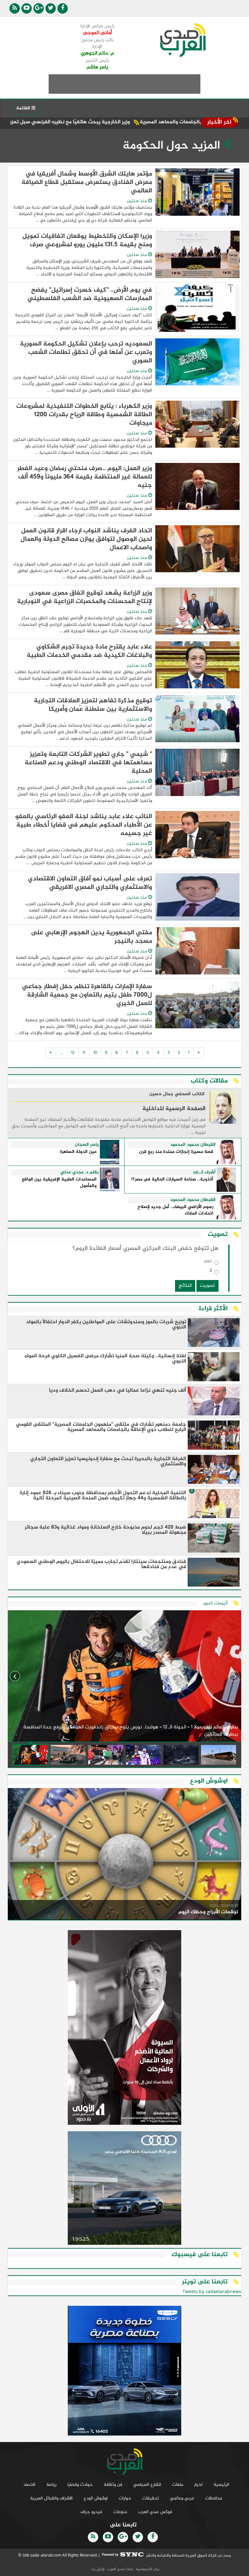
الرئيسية (221, 2485)
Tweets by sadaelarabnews (212, 2292)
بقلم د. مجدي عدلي (80, 1172)
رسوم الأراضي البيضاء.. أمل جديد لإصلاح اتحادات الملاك (175, 1210)
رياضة (51, 2485)
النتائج (185, 1286)
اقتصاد (29, 2485)
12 (73, 1053)
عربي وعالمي (182, 2498)
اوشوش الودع (96, 2498)
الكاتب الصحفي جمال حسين (177, 1094)
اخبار (198, 2485)
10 (95, 1053)
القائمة (24, 108)
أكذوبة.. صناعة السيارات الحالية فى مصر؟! (172, 1180)
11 (84, 1053)
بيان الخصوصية (147, 2569)
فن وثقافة (113, 2485)
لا (211, 1272)
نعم (208, 1262)
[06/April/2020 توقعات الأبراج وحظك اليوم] (124, 1855)
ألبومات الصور (215, 1603)
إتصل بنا (98, 2569)
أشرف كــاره (204, 1172)
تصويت (207, 1286)
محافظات (214, 2498)
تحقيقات (151, 2498)
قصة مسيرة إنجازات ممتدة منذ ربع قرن (176, 1152)
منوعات (120, 2512)
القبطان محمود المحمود (193, 1145)
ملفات (178, 2485)
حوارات (125, 2498)
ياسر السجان (87, 1145)
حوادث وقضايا (80, 2485)
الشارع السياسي (147, 2485)
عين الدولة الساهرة (78, 1152)
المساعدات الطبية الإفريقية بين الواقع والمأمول (59, 1183)
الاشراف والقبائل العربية (51, 2498)
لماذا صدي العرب (120, 2569)
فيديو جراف (91, 2512)
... (61, 1053)
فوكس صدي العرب (155, 2512)
